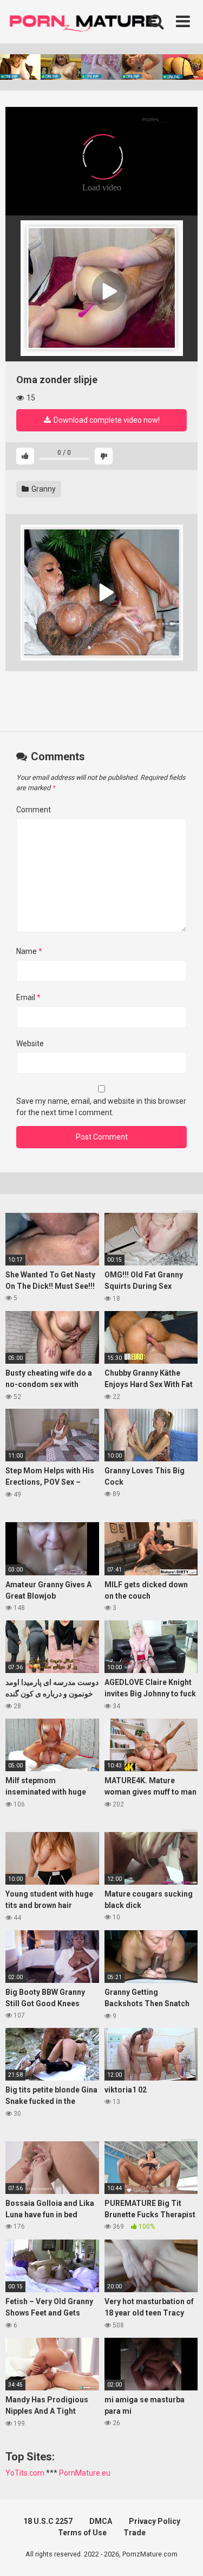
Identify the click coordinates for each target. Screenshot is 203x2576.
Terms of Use (82, 2533)
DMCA (101, 2521)
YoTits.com (25, 2473)
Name (29, 951)
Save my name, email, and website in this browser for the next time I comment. (101, 1107)
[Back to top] (183, 2554)
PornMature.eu (85, 2473)
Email (28, 997)
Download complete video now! (106, 420)
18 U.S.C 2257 (48, 2521)
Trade (135, 2533)
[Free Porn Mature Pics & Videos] (87, 21)
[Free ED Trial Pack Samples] (101, 288)
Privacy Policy (155, 2521)
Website (30, 1044)
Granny (43, 489)
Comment (34, 810)
